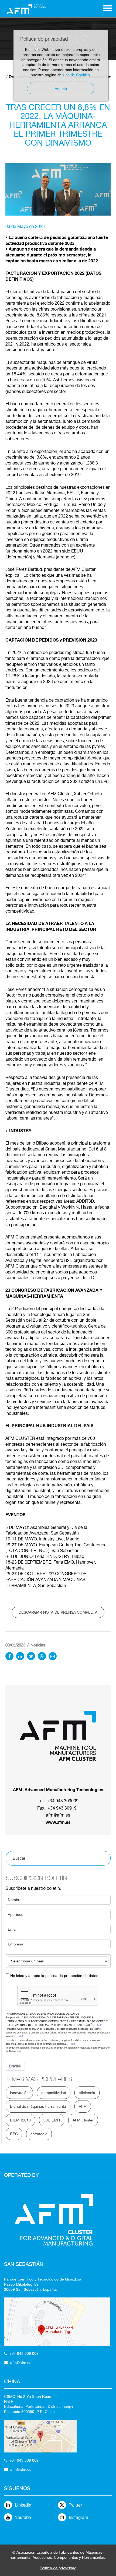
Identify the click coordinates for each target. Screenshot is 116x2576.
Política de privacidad (58, 2568)
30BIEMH (52, 2120)
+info (100, 2025)
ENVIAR (15, 2066)
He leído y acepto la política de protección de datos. (55, 1976)
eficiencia (87, 2093)
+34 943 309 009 (24, 2353)
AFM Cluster (83, 2120)
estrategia (39, 2134)
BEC (14, 2134)
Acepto (61, 89)
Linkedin (23, 2505)
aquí (19, 2051)
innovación (19, 2093)
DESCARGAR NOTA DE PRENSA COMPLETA (58, 1612)
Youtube (23, 2517)
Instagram (79, 2517)
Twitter (75, 2505)
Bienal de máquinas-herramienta (38, 2106)
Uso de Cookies (76, 75)
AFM (83, 2106)
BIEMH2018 (20, 2120)
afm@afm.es (58, 1815)
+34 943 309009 (63, 1801)
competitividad (54, 2093)
